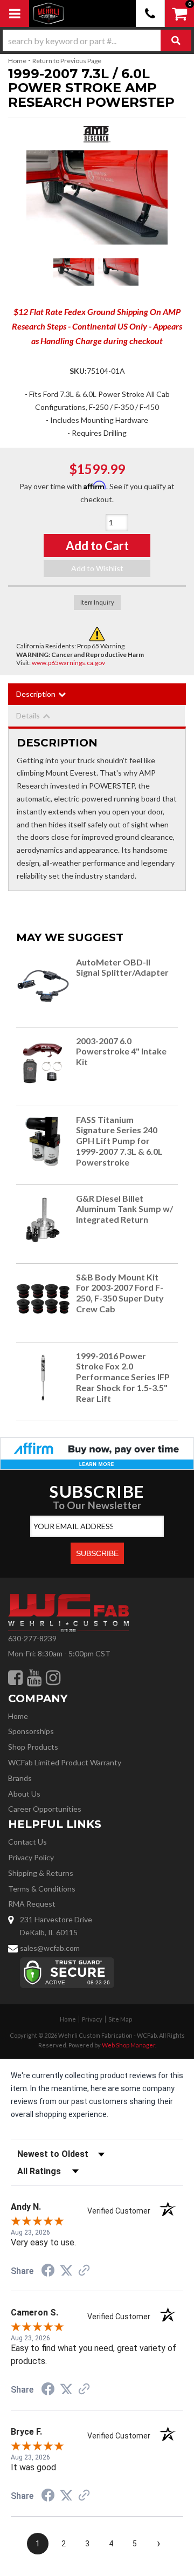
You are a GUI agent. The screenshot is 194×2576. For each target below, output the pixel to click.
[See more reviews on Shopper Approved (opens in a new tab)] (84, 2271)
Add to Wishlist (97, 568)
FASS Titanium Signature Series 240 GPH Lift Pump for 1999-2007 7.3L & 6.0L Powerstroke (119, 1141)
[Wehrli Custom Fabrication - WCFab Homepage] (48, 13)
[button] (97, 40)
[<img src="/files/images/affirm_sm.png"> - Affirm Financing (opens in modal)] (97, 1452)
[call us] (150, 13)
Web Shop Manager (129, 2045)
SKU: (78, 371)
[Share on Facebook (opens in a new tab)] (48, 2272)
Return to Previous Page (67, 61)
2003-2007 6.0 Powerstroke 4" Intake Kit (121, 1051)
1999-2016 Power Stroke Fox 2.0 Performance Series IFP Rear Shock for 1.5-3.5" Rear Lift (123, 1377)
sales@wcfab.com (50, 1948)
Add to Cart (97, 546)
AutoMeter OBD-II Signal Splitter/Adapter (122, 967)
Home (17, 61)
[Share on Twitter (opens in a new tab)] (66, 2271)
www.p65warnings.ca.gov (68, 663)
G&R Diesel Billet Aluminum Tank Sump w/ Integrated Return (124, 1209)
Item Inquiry (97, 602)
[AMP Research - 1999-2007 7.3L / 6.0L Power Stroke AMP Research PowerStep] (97, 137)
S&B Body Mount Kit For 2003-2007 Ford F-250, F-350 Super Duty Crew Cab (120, 1293)
